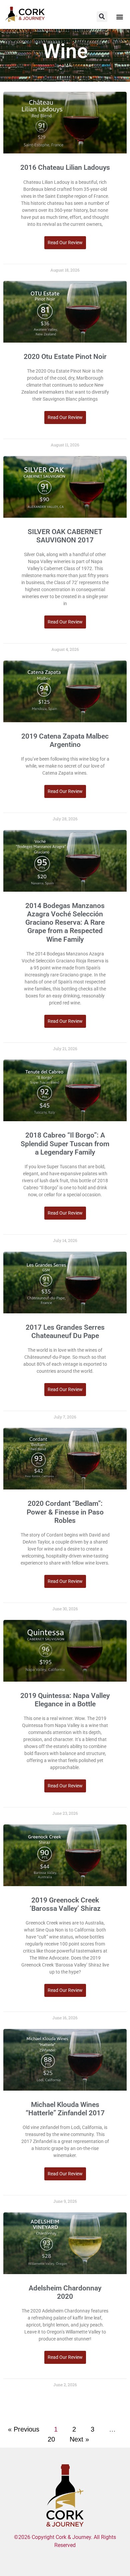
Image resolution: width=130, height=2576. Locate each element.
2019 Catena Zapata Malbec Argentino (65, 740)
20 (51, 2439)
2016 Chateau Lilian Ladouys (65, 167)
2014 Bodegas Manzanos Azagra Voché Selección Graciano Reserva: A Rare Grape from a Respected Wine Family (65, 923)
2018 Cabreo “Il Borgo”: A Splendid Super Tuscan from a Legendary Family (65, 1144)
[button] (102, 17)
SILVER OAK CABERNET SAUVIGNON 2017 (65, 536)
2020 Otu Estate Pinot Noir (65, 357)
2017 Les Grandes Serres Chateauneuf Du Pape (65, 1332)
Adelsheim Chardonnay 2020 (65, 2292)
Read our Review (65, 243)
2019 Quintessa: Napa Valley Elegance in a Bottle (65, 1700)
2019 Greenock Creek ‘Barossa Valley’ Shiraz (65, 1904)
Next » (79, 2439)
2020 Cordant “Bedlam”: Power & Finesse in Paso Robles (65, 1512)
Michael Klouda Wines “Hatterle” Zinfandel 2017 (65, 2109)
